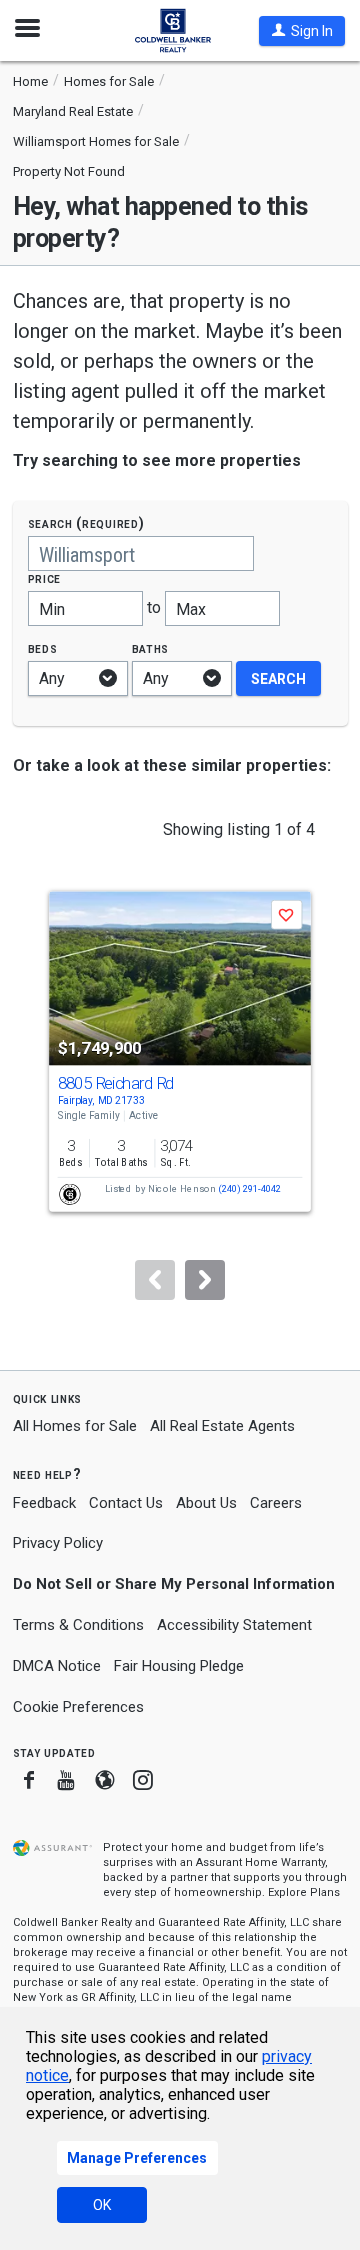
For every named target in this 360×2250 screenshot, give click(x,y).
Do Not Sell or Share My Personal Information (174, 1584)
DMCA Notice (57, 1666)
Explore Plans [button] (304, 1892)
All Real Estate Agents (222, 1426)
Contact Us (126, 1503)
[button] (302, 31)
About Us (206, 1503)
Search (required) (86, 523)
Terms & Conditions (78, 1625)
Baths (151, 648)
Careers (276, 1503)
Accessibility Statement (234, 1625)
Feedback (44, 1503)
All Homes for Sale (75, 1426)
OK (102, 2205)
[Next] (205, 1280)
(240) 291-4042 (249, 1189)
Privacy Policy (58, 1543)
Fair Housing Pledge (179, 1666)
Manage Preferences (137, 2158)
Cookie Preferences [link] (78, 1707)
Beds (43, 648)
